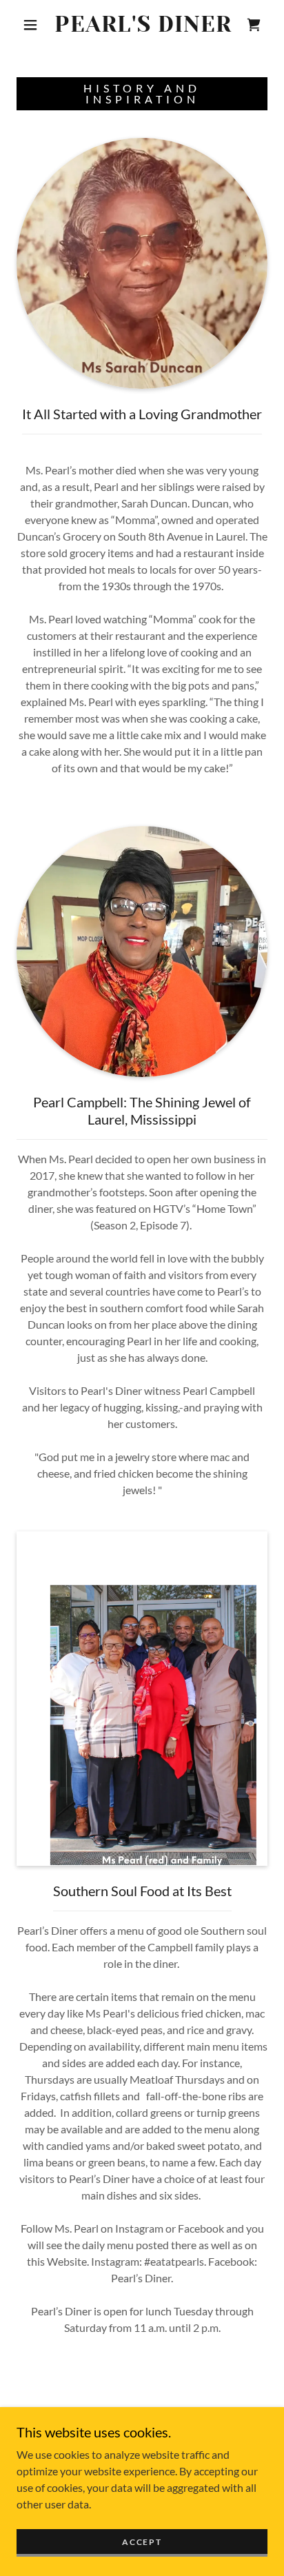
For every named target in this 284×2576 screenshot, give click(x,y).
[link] (143, 25)
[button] (30, 25)
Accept (142, 2542)
